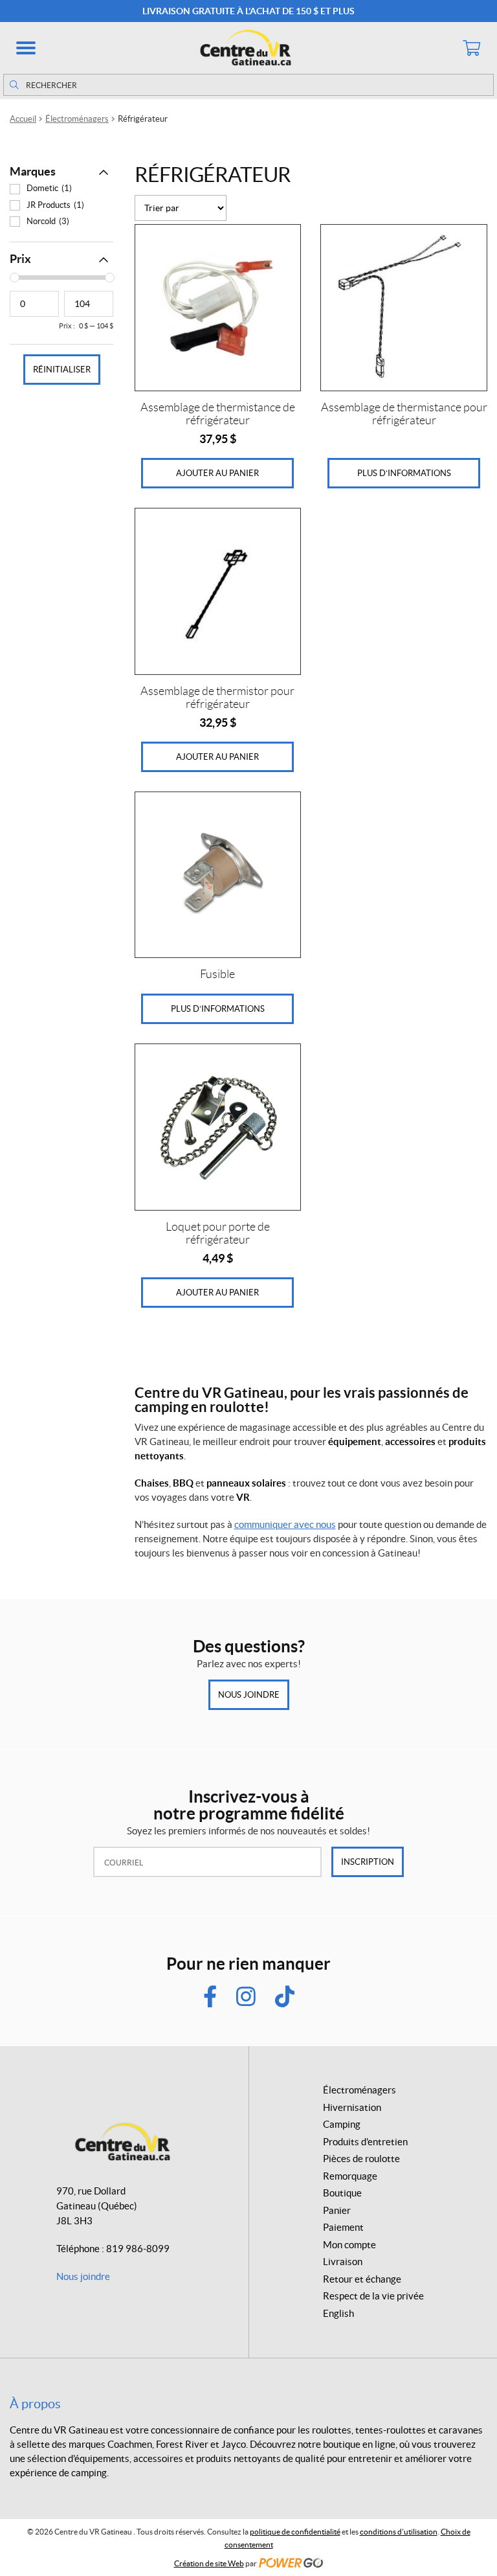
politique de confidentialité (295, 2532)
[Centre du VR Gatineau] (248, 48)
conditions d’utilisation (399, 2532)
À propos (35, 2404)
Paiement (343, 2227)
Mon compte (349, 2245)
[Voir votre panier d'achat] (471, 48)
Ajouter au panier (217, 473)
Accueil (23, 119)
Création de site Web (209, 2563)
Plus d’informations (404, 473)
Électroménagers (77, 119)
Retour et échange (362, 2279)
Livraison (343, 2262)
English (338, 2313)
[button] (26, 48)
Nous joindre (249, 1695)
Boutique (342, 2193)
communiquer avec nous (285, 1524)
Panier (337, 2210)
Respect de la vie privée (373, 2296)
